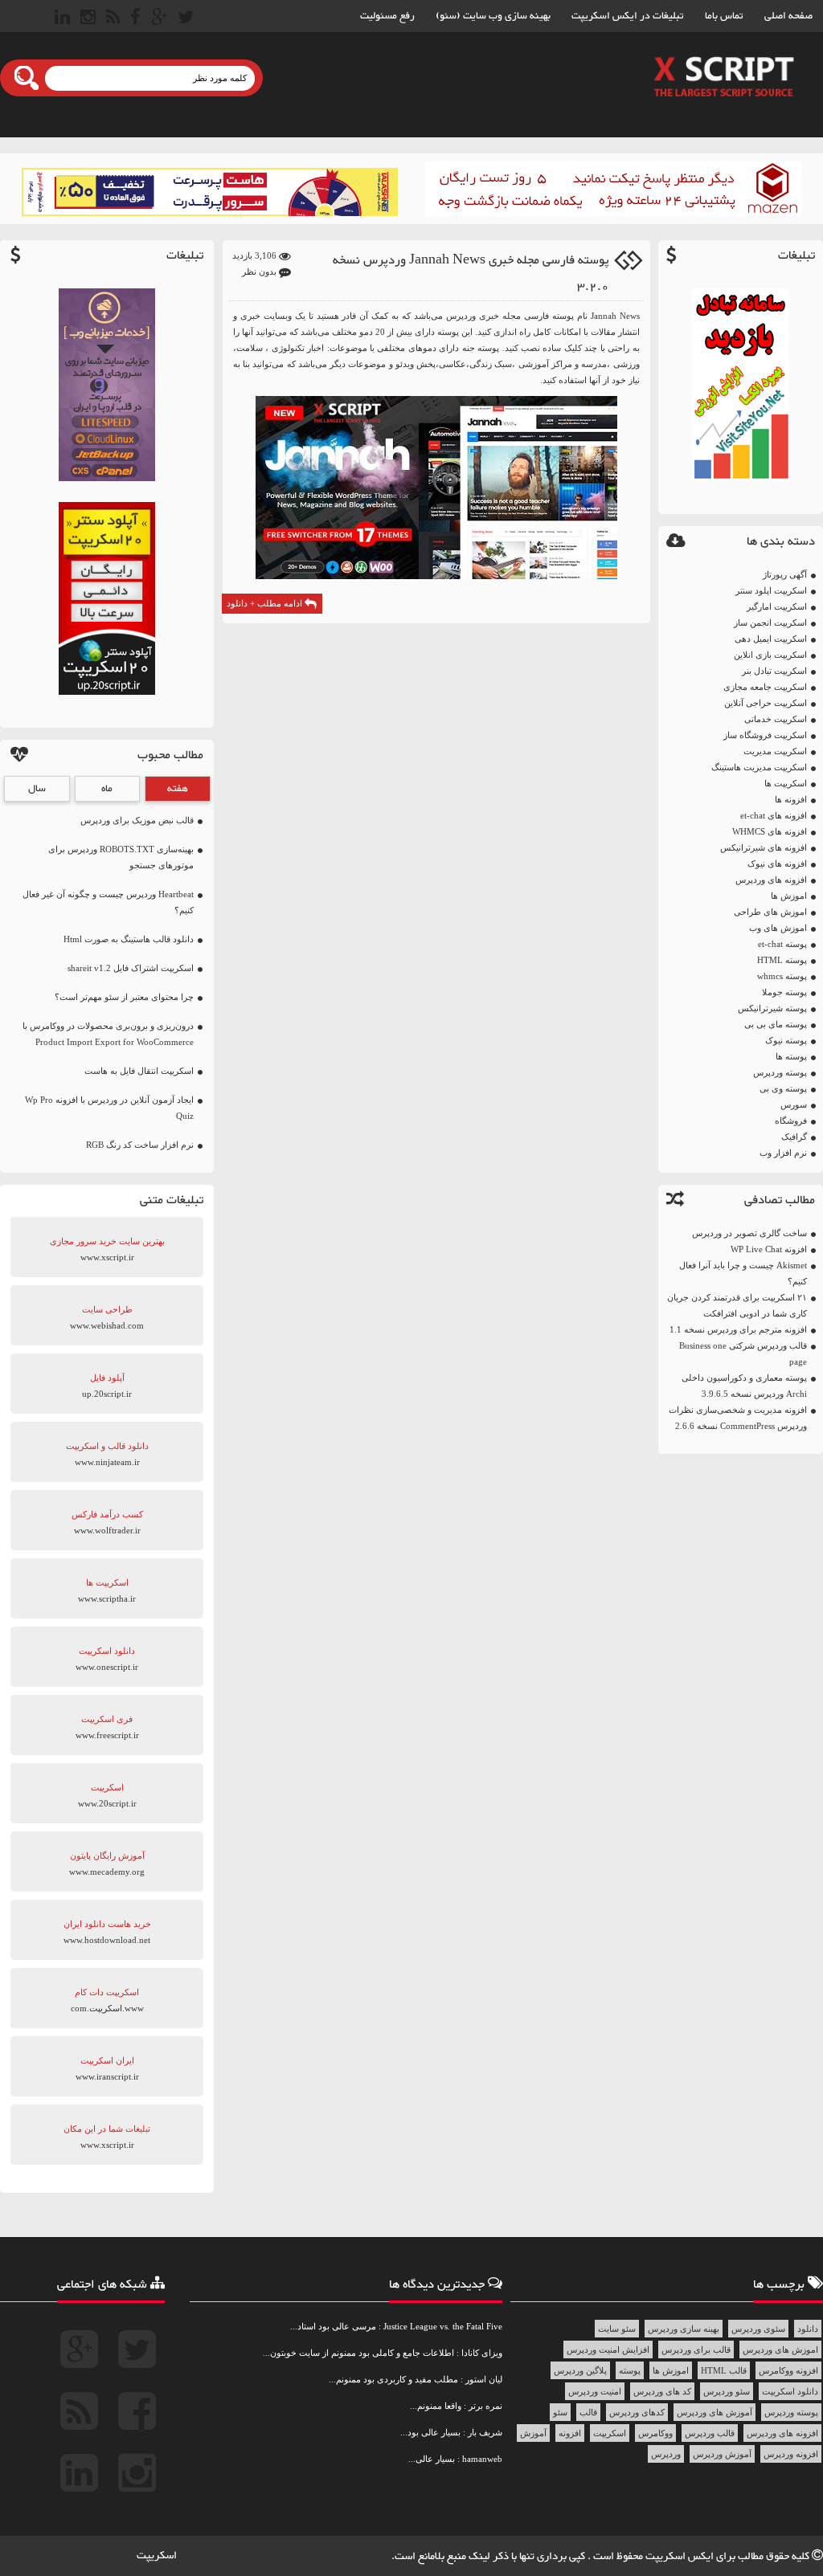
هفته (178, 789)
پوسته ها (791, 1056)
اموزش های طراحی (770, 912)
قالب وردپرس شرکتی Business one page (743, 1353)
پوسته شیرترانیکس (772, 1008)
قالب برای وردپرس (696, 2349)
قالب (588, 2412)
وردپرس (666, 2454)
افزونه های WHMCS (770, 831)
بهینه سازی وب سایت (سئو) (493, 16)
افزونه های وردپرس (771, 880)
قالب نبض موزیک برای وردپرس (137, 820)
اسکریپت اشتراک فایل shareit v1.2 (131, 968)
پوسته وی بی (783, 1088)
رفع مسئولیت (387, 16)
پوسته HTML (782, 960)
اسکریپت (610, 2433)
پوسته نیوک (786, 1040)
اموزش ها (789, 896)
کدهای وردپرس (637, 2412)
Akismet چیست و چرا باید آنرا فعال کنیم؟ (743, 1273)
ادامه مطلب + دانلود (266, 603)
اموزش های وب (778, 928)
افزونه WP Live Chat (769, 1249)
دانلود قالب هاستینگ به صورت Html (129, 939)
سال (37, 789)
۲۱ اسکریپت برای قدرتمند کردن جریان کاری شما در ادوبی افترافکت (737, 1305)
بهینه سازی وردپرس (684, 2329)
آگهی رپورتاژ (785, 574)
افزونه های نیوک (777, 863)
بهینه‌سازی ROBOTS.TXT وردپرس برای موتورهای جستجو (121, 857)
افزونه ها (791, 799)
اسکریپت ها (786, 783)
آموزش (533, 2433)
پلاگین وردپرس (580, 2370)
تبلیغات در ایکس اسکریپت (628, 16)
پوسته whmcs (782, 976)
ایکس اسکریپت (681, 2557)
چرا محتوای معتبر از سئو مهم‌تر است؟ (124, 997)
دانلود (808, 2329)
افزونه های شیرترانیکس (764, 847)
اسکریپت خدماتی (776, 719)
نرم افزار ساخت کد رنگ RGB (140, 1145)
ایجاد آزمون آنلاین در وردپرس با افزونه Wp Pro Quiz (109, 1108)
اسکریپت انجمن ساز (770, 623)
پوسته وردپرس (780, 1072)
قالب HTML (724, 2370)
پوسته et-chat (782, 944)
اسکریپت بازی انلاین (770, 655)
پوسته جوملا (784, 992)
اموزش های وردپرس (780, 2349)
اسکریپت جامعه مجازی (765, 687)
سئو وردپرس (727, 2391)
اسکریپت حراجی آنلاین (766, 703)
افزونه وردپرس (791, 2454)
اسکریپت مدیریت (775, 751)
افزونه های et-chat (774, 815)
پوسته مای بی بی (776, 1024)
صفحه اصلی (788, 16)
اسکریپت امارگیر (777, 606)
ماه (107, 789)
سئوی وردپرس (758, 2329)
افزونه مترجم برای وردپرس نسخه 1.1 (738, 1329)
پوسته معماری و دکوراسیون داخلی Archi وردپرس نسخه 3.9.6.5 (744, 1386)
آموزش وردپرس (722, 2454)
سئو (560, 2412)
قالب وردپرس (710, 2433)
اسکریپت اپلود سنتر (771, 590)
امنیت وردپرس (595, 2391)
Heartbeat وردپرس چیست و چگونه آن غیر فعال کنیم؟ (108, 902)
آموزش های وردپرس (714, 2412)
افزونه (570, 2433)
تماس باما (724, 16)
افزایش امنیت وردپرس (608, 2349)
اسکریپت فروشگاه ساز (765, 735)
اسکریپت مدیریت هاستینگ (759, 767)
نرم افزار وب (783, 1153)
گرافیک (794, 1137)
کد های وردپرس (662, 2391)
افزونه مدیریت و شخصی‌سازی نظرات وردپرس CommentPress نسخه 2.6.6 (738, 1418)
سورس (794, 1104)
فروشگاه (791, 1121)
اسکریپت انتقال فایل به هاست (139, 1071)
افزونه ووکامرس (788, 2370)
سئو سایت (617, 2329)
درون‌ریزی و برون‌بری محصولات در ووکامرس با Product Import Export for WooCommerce (108, 1034)
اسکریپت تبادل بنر (774, 671)
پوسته (630, 2370)
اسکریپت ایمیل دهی (771, 639)
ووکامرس (655, 2433)
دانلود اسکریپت (790, 2391)
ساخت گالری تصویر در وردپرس (749, 1233)
